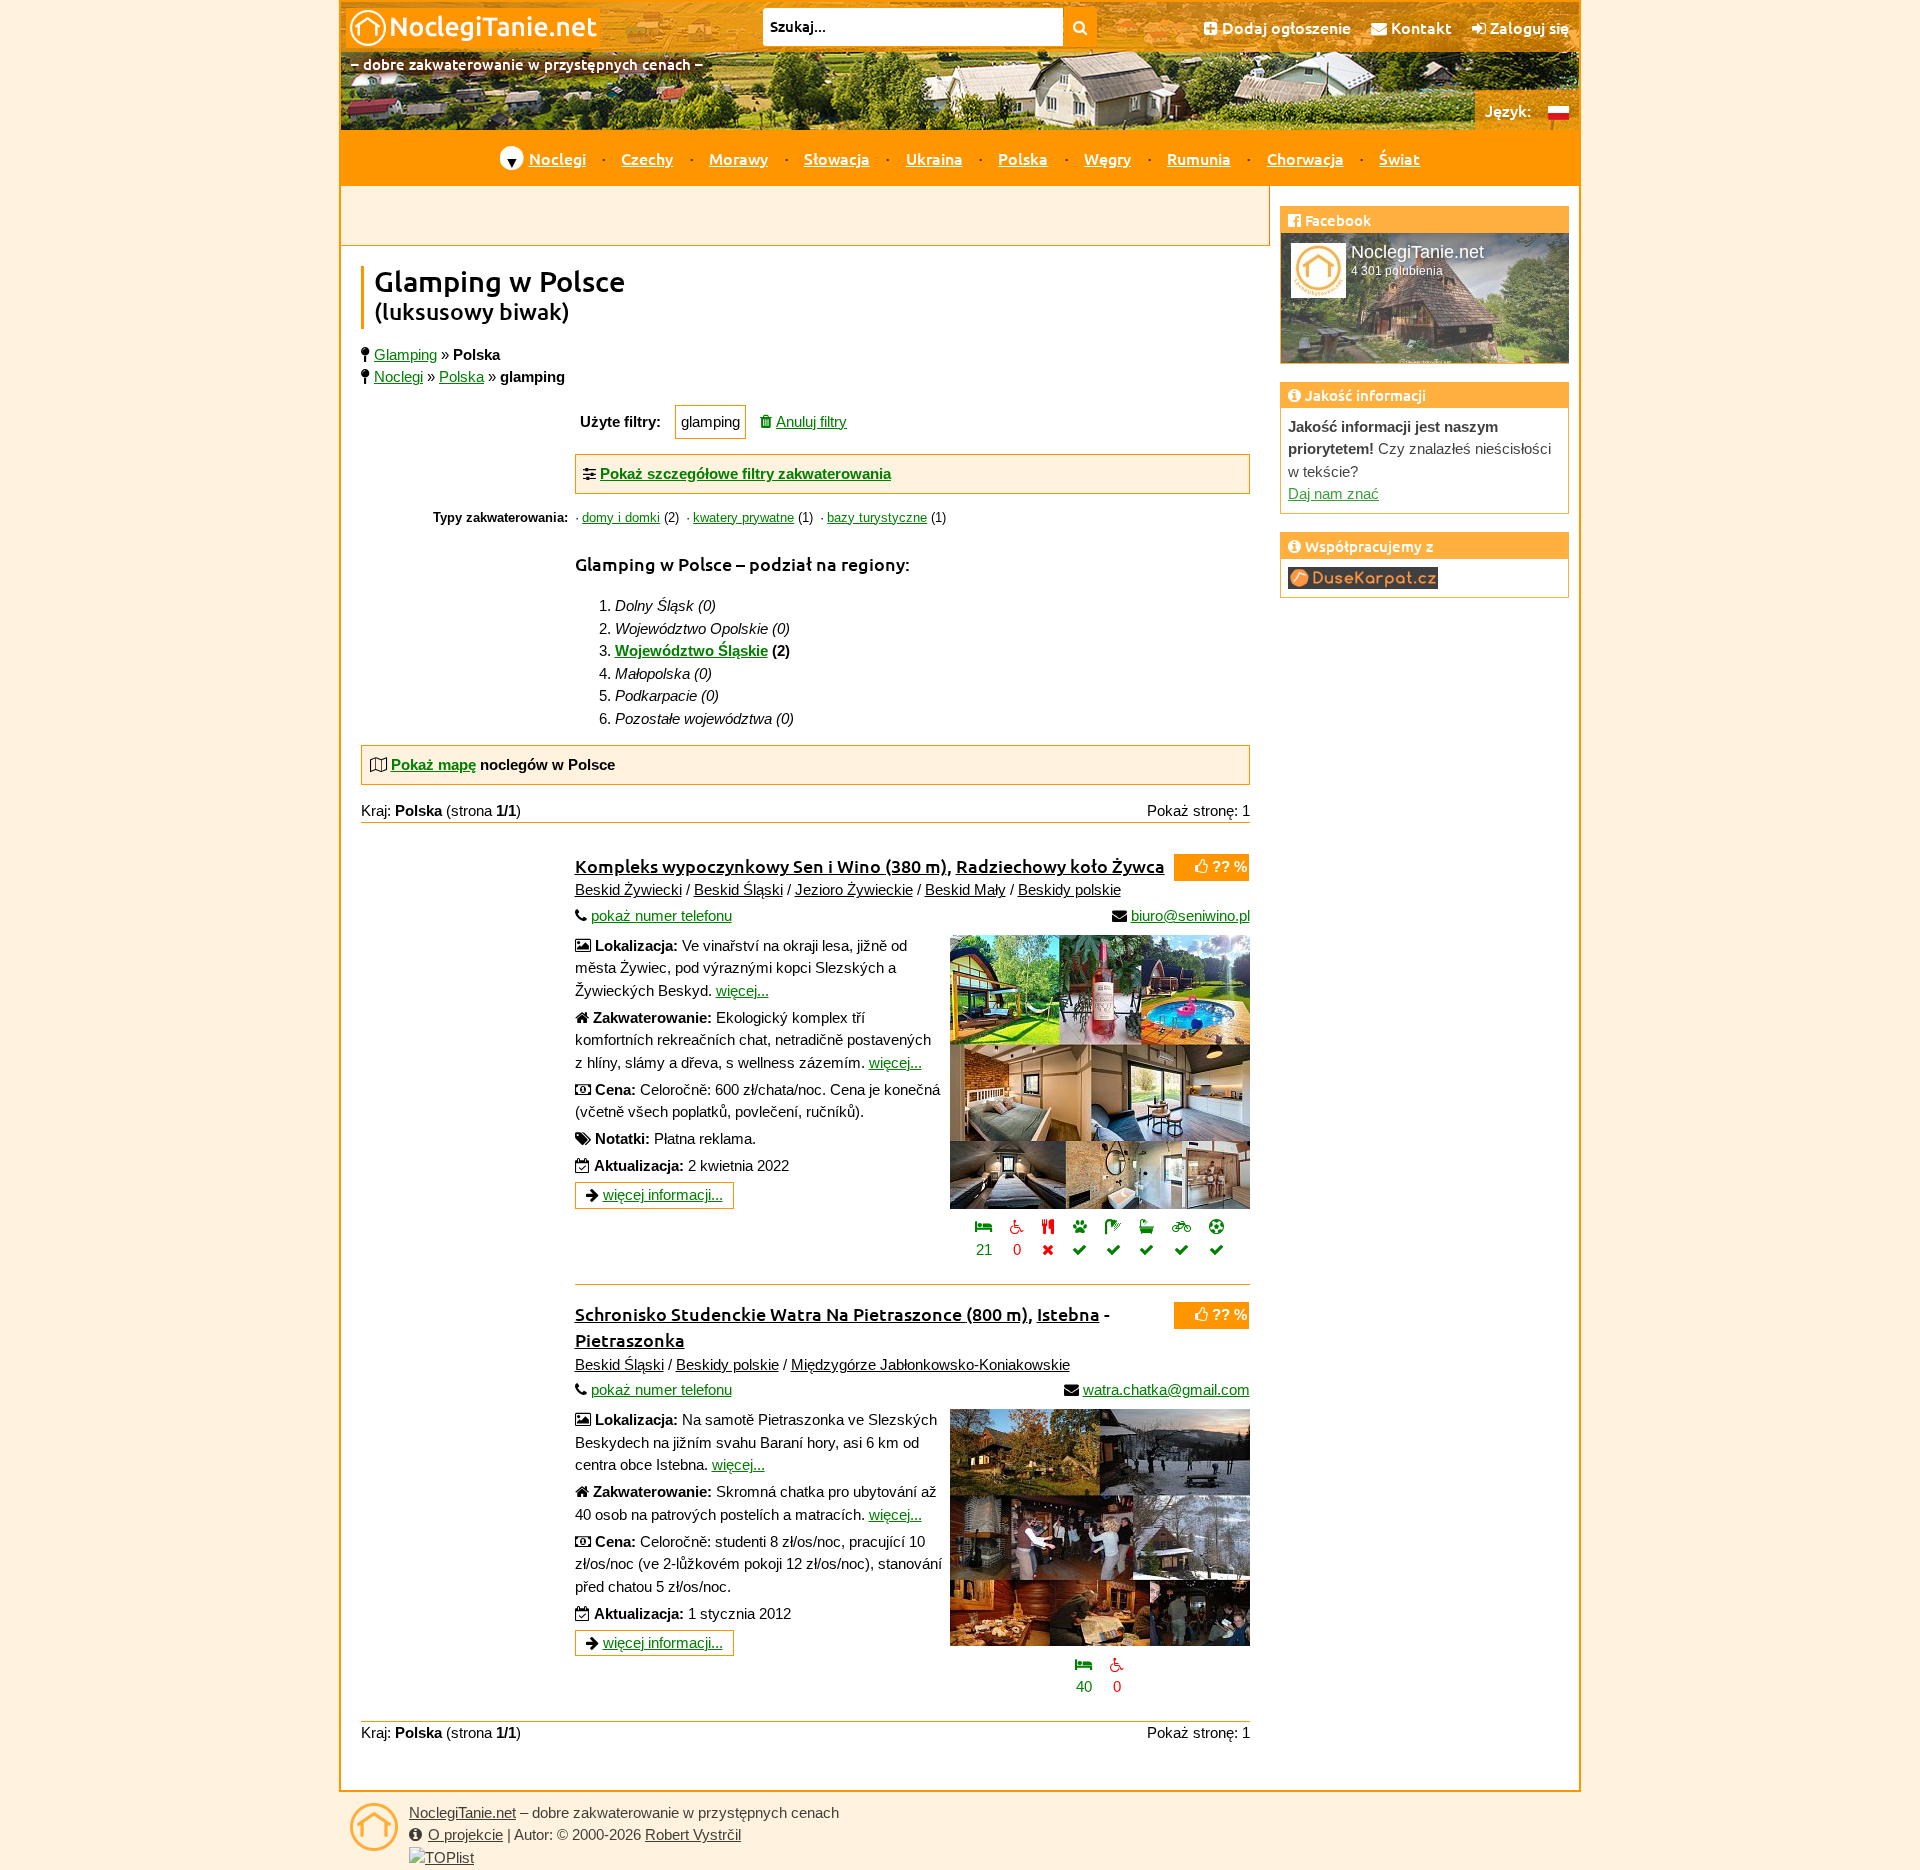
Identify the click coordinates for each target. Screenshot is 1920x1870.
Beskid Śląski (738, 889)
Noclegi (557, 158)
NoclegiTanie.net (462, 1812)
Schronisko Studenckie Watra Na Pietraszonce (801, 1313)
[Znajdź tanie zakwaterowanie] (1080, 27)
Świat (1399, 158)
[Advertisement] (805, 216)
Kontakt (1419, 27)
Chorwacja (1305, 158)
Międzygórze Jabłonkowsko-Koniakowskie (930, 1364)
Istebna (1068, 1313)
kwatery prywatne (743, 518)
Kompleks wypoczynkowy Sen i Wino (761, 865)
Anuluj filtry (811, 421)
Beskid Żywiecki (628, 889)
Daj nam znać (1333, 493)
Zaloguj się (1527, 27)
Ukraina (934, 158)
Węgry (1107, 158)
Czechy (647, 158)
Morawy (738, 158)
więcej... (742, 990)
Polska (1023, 158)
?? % (1227, 866)
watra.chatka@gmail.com (1166, 1389)
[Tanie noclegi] (374, 1827)
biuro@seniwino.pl (1190, 915)
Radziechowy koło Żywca (1060, 865)
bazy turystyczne (877, 518)
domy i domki (621, 518)
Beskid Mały (965, 889)
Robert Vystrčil (693, 1834)
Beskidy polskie (1069, 889)
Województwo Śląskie (691, 650)
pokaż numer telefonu (661, 915)
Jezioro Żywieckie (854, 889)
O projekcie (465, 1834)
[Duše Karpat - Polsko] (1363, 576)
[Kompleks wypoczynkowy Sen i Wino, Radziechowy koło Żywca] (1100, 1072)
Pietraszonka (630, 1339)
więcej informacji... (663, 1194)
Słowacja (837, 158)
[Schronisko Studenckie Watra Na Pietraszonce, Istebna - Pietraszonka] (1100, 1527)
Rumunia (1199, 158)
